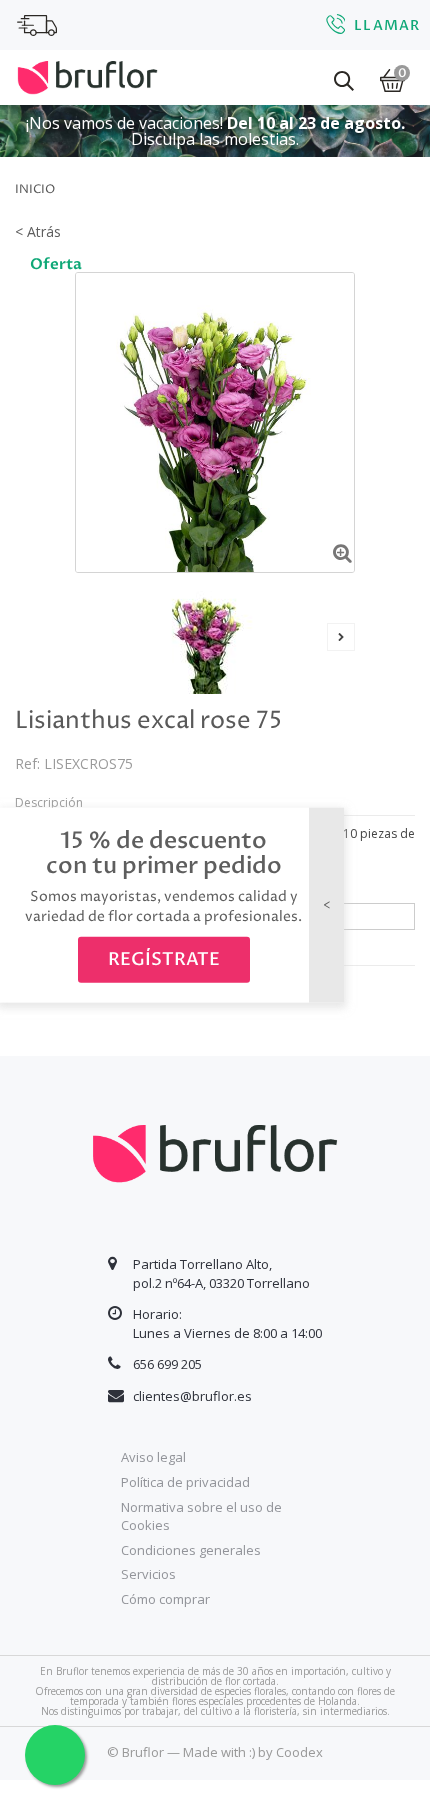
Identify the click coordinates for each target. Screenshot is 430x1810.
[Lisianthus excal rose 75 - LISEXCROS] (207, 638)
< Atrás (38, 231)
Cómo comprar (165, 1599)
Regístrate (164, 959)
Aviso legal (153, 1457)
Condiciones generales (191, 1550)
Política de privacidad (185, 1482)
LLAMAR (387, 25)
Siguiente (341, 637)
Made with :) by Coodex (253, 1752)
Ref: (27, 763)
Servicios (148, 1574)
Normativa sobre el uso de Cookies (201, 1516)
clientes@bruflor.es (192, 1396)
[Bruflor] (87, 75)
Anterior (89, 637)
